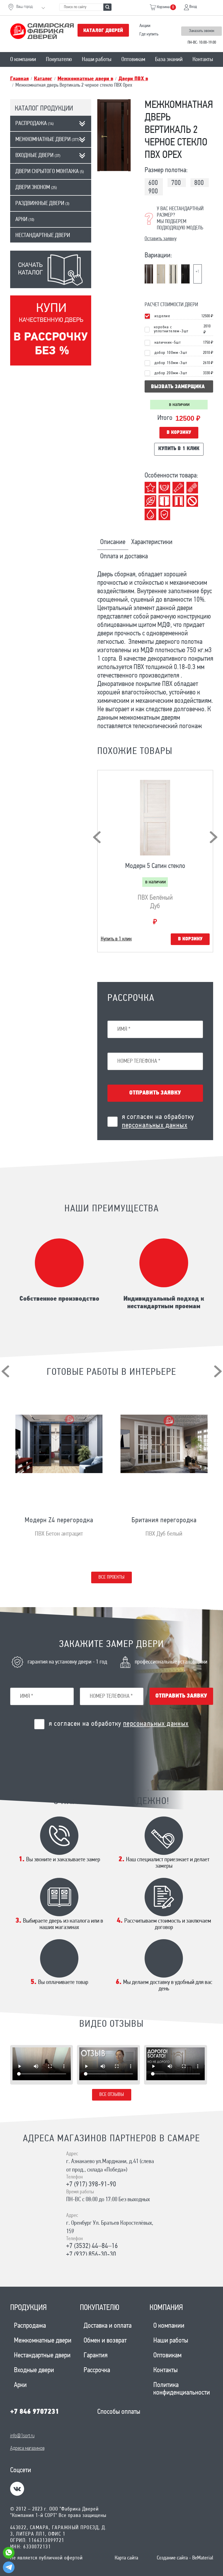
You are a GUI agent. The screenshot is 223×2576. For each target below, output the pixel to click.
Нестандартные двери (43, 236)
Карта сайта (126, 2558)
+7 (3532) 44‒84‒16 (92, 2246)
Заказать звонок (202, 31)
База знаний (169, 60)
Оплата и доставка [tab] (124, 557)
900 (153, 192)
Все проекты (111, 1577)
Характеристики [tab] (152, 542)
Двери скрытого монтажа (50, 172)
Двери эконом (36, 188)
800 (199, 183)
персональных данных (155, 1126)
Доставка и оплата (108, 2326)
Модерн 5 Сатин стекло (155, 866)
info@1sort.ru (22, 2436)
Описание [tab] (113, 542)
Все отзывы (112, 2095)
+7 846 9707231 (35, 2412)
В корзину (179, 433)
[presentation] (97, 837)
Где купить (149, 34)
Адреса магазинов (27, 2449)
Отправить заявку (155, 1093)
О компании (23, 60)
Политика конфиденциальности (182, 2389)
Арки (25, 220)
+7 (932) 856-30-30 (91, 2255)
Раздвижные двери (42, 204)
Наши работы (97, 60)
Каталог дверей (103, 31)
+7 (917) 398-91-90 (91, 2185)
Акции (145, 26)
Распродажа (35, 124)
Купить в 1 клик (179, 449)
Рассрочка (97, 2370)
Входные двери (38, 156)
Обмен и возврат (105, 2341)
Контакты (203, 60)
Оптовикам (133, 60)
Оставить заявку (161, 239)
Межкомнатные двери (47, 140)
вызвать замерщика (178, 387)
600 (153, 183)
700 (176, 183)
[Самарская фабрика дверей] (42, 31)
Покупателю (59, 60)
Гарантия (96, 2356)
